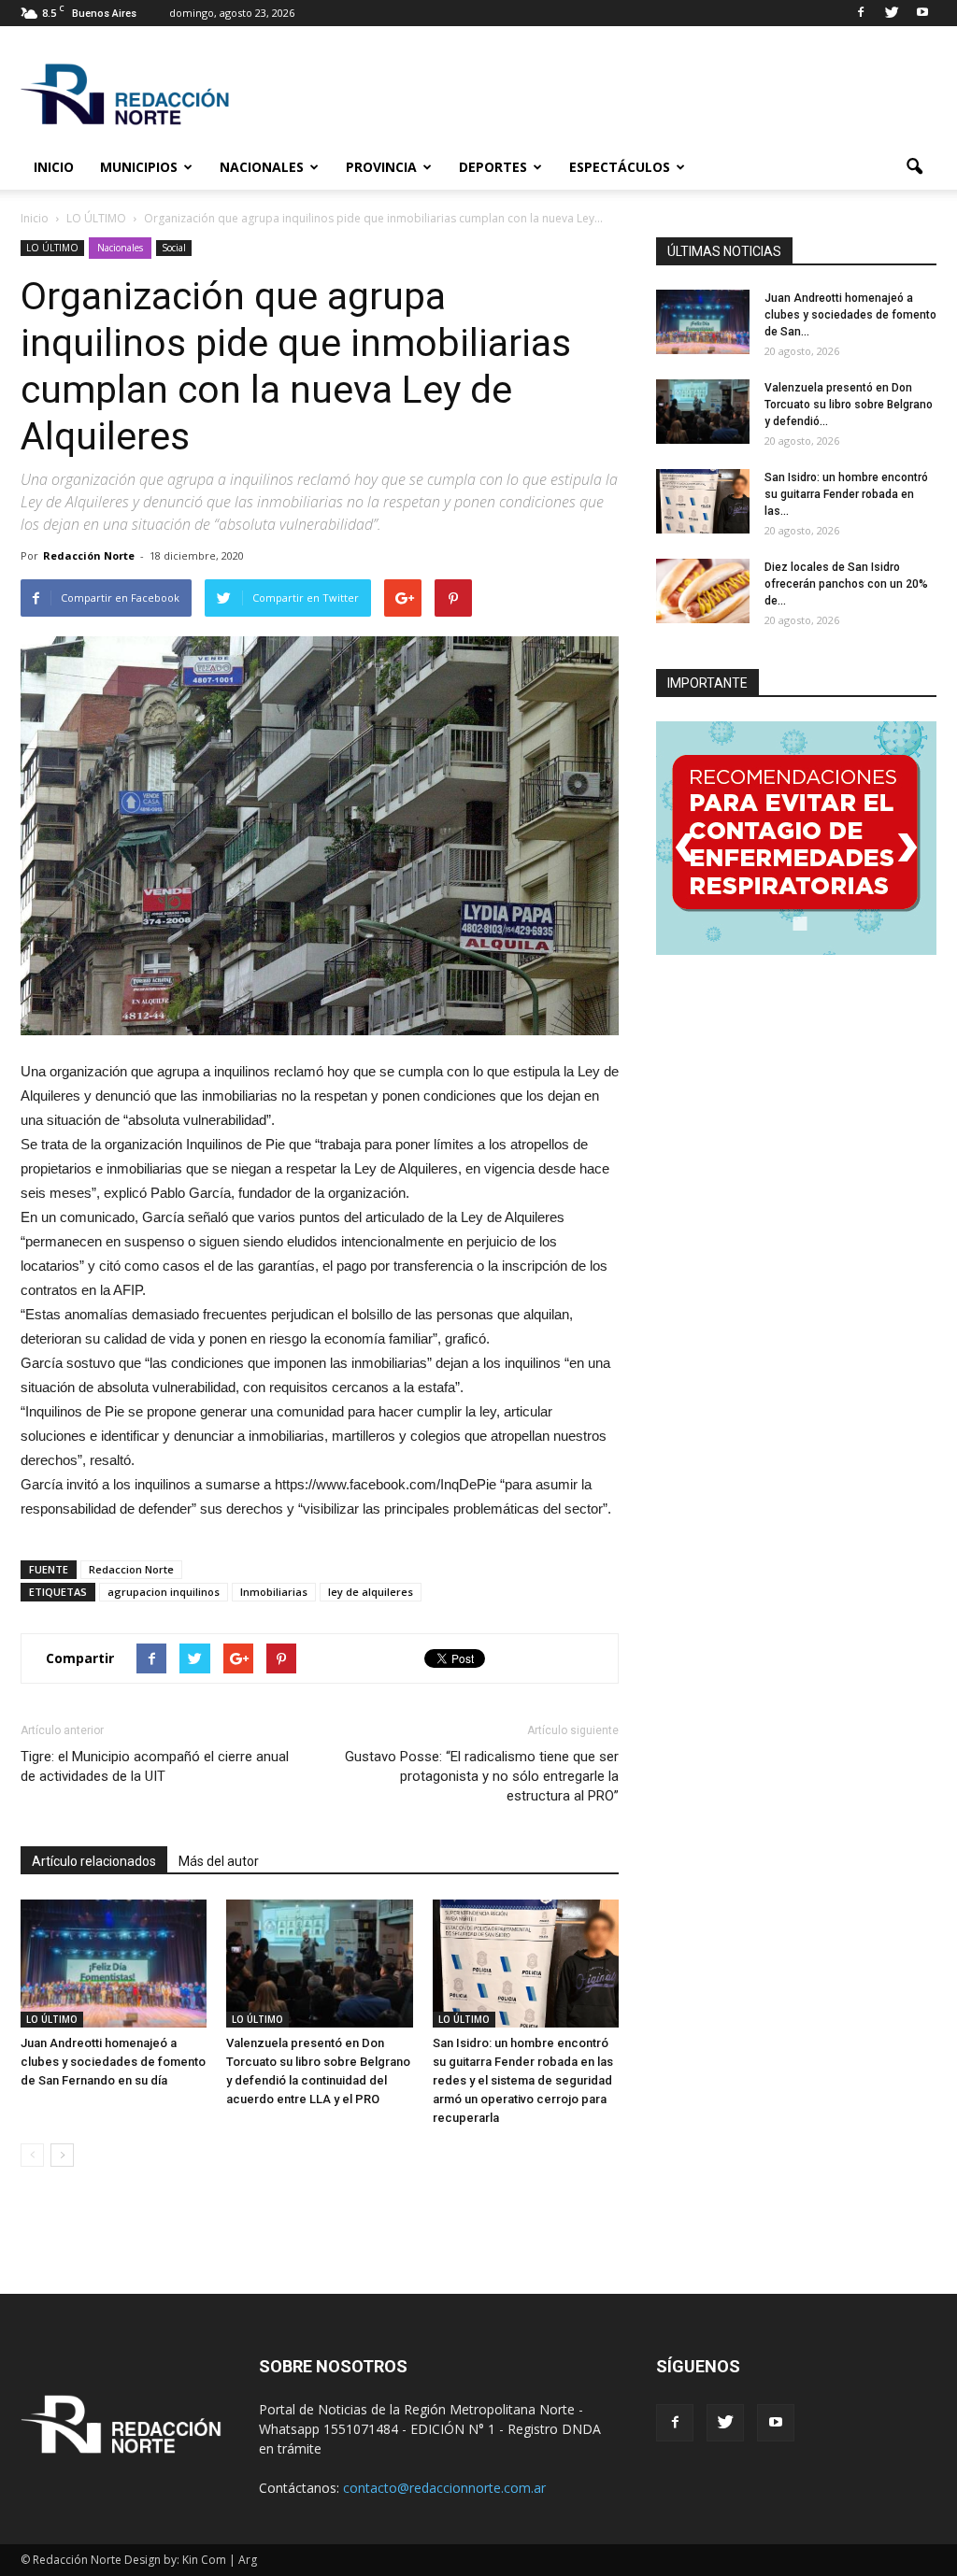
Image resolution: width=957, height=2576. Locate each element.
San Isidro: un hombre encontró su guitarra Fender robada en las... (846, 494)
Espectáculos (620, 167)
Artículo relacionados (94, 1861)
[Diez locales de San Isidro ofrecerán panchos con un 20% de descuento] (703, 591)
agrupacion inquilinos (164, 1592)
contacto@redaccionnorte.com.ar (444, 2488)
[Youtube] (922, 13)
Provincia (381, 167)
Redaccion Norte (131, 1569)
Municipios (139, 167)
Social (174, 248)
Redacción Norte (89, 555)
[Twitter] (892, 13)
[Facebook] (861, 13)
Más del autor (219, 1861)
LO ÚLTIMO (52, 248)
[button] (914, 167)
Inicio (54, 167)
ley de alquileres (371, 1592)
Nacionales (262, 167)
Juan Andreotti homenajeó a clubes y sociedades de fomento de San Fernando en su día (113, 2062)
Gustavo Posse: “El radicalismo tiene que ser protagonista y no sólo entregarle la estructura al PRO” (482, 1776)
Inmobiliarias (274, 1592)
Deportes (493, 167)
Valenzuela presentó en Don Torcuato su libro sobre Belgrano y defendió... (849, 405)
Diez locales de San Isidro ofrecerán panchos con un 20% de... (846, 584)
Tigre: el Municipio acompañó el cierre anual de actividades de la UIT (155, 1766)
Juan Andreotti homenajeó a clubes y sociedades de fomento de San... (850, 315)
